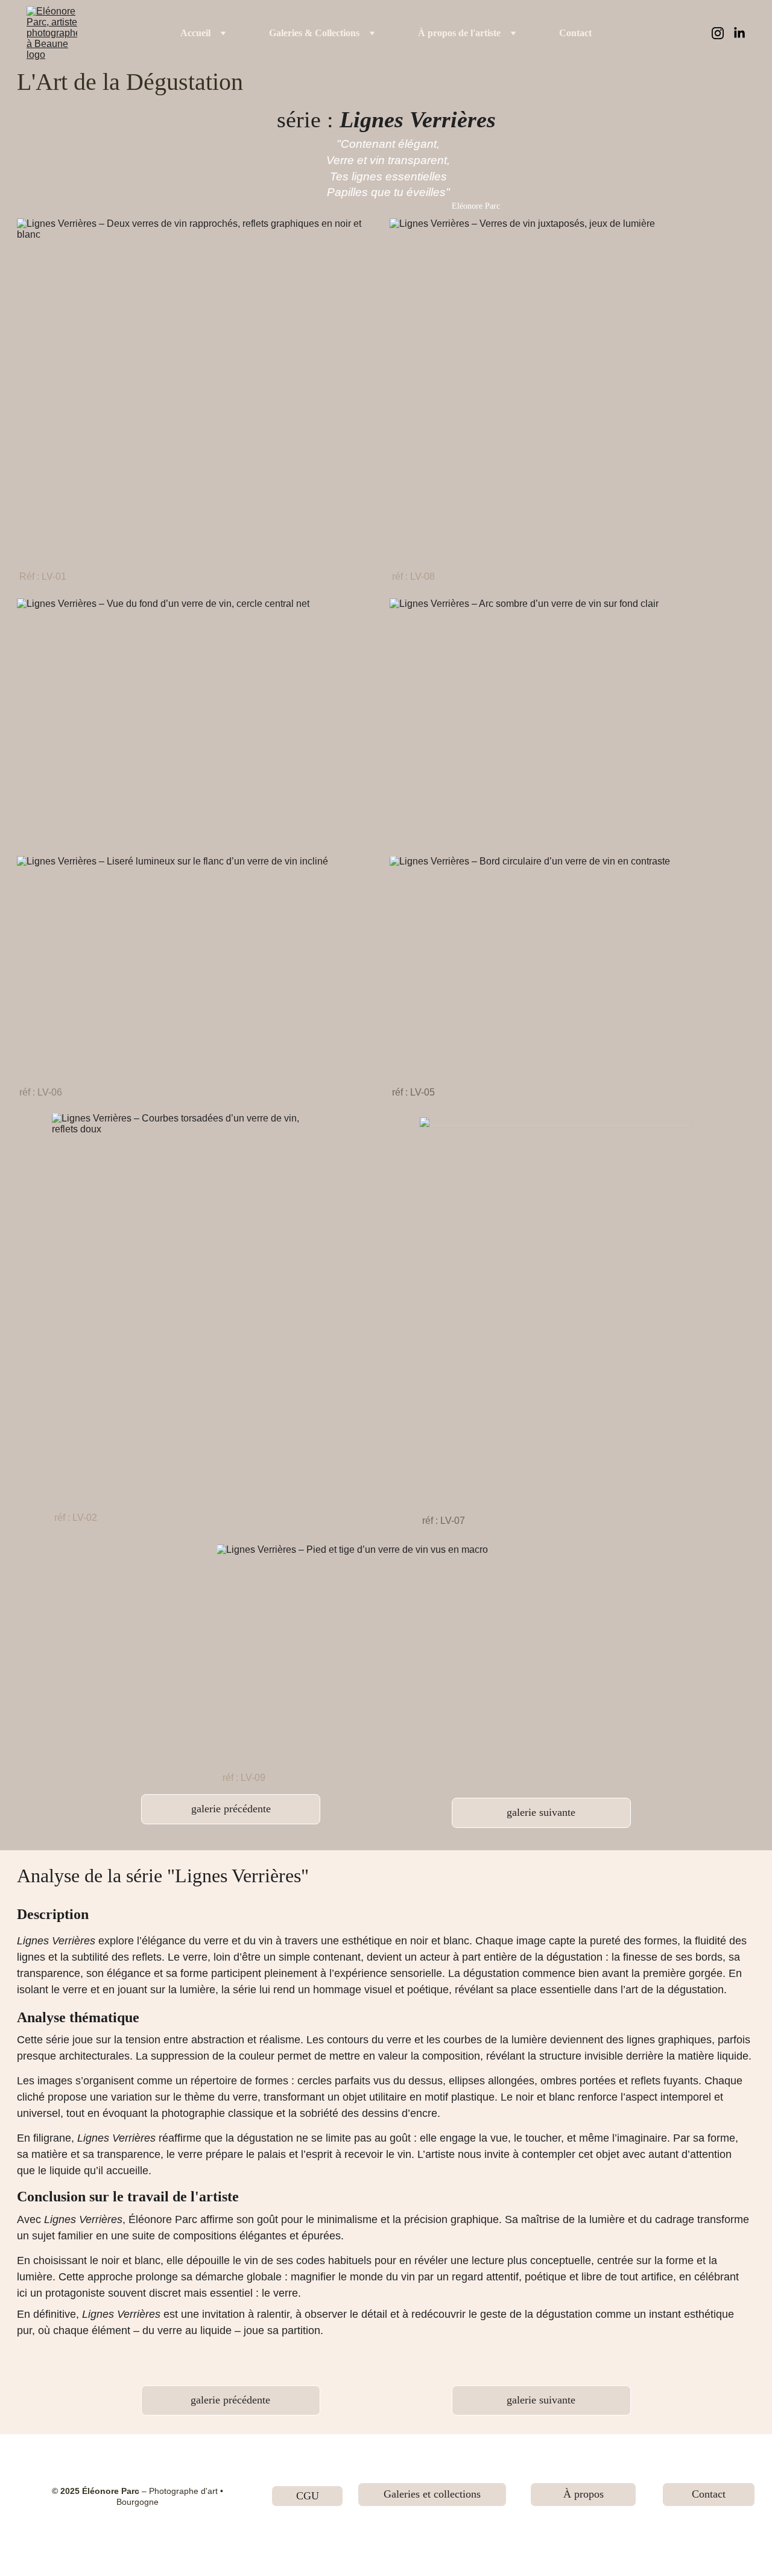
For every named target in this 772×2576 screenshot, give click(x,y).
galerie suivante (541, 1812)
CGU (308, 2496)
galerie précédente (231, 1809)
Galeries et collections (432, 2494)
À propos (584, 2494)
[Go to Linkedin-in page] (739, 33)
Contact (575, 33)
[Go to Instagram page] (723, 33)
